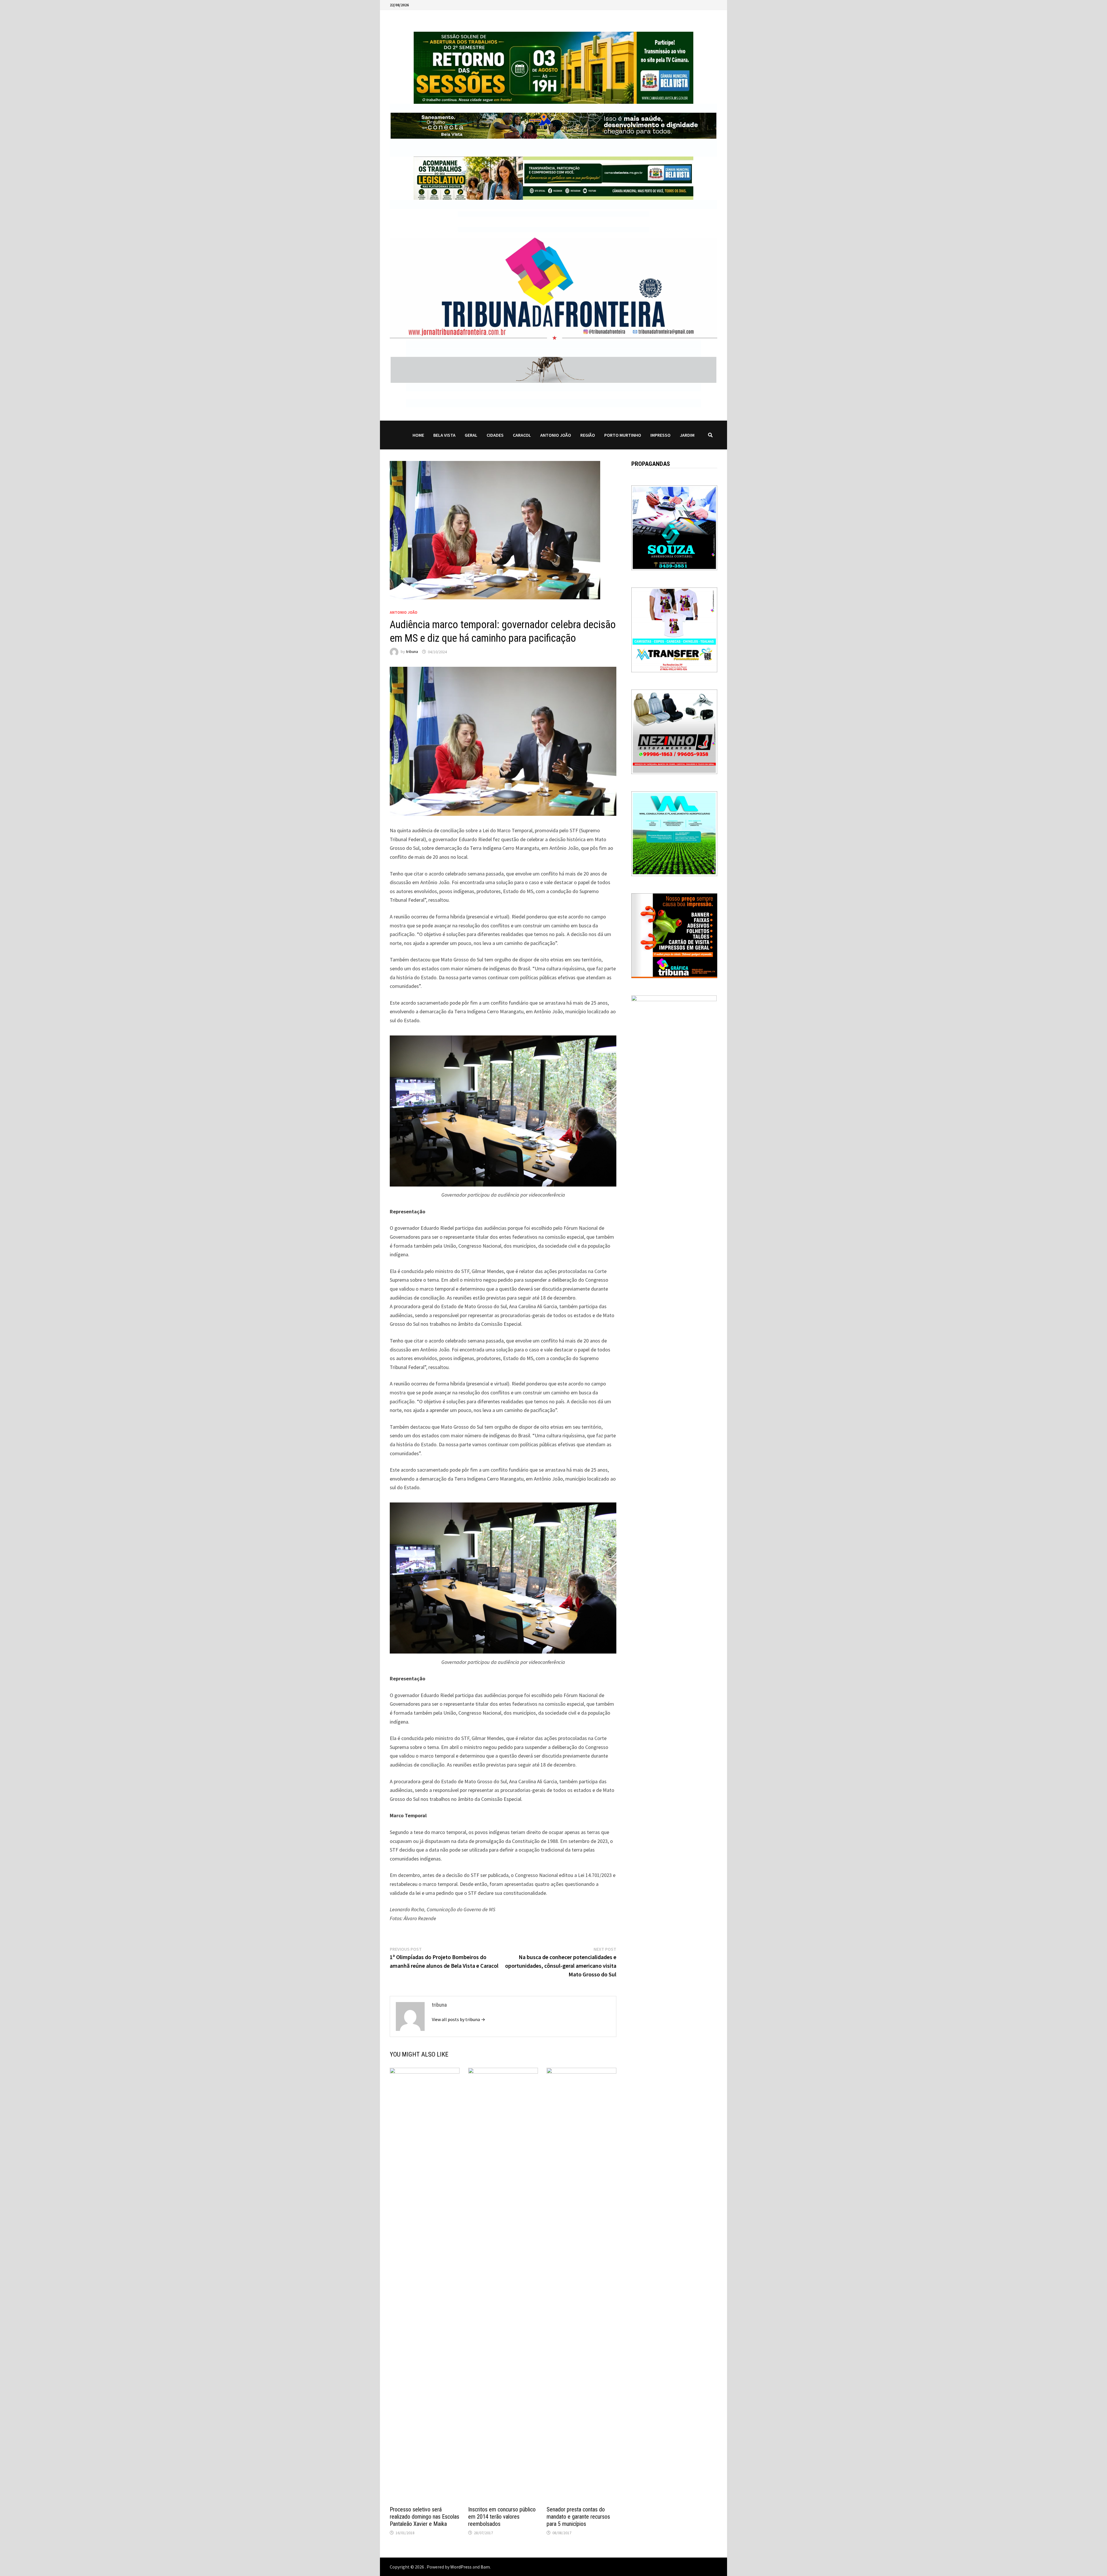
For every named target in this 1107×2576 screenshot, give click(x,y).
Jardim (687, 435)
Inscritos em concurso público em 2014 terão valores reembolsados (502, 2517)
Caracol (522, 435)
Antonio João (556, 435)
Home (418, 435)
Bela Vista (444, 435)
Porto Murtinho (623, 435)
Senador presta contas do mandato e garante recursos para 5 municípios (578, 2517)
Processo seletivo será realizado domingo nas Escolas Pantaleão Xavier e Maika (424, 2517)
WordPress (461, 2567)
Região (588, 435)
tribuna (412, 652)
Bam (485, 2567)
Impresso (660, 435)
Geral (471, 435)
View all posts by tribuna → (459, 2019)
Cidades (495, 435)
